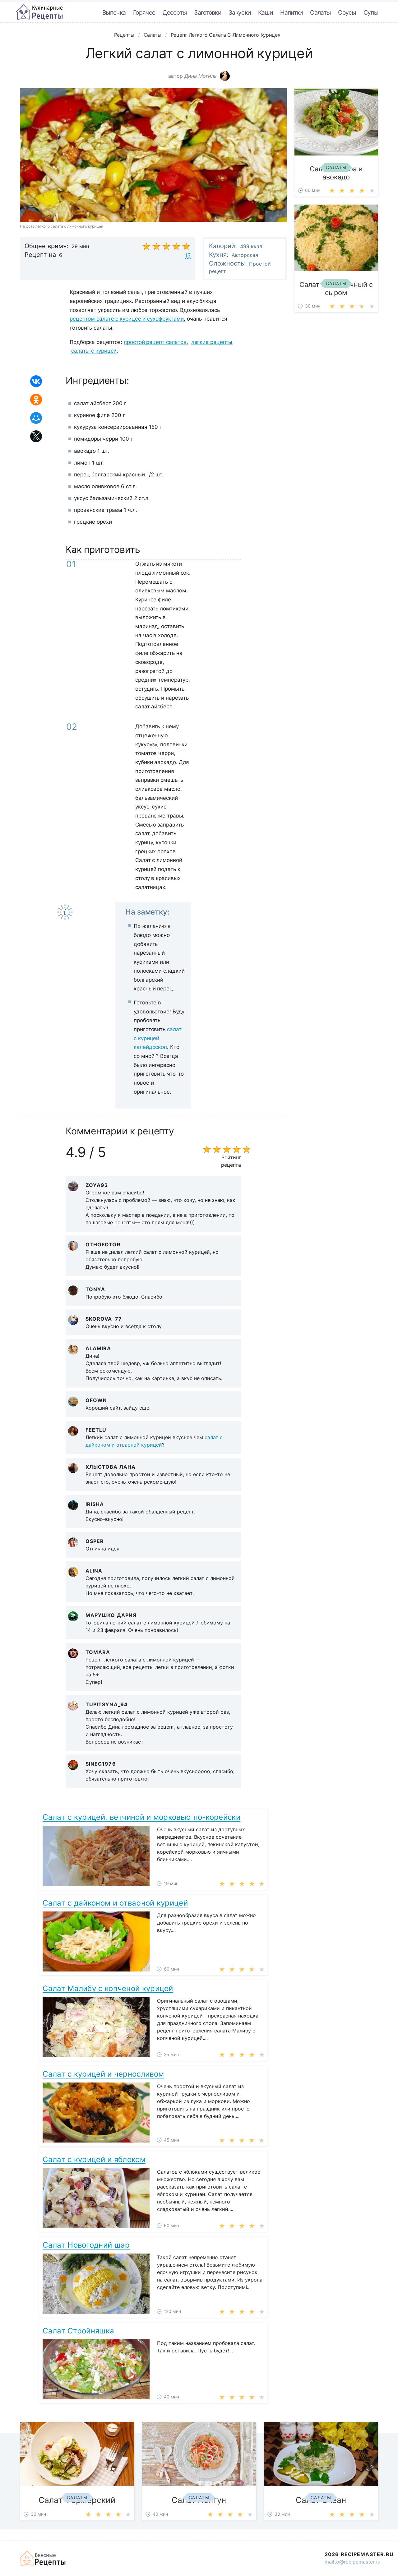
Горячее (144, 12)
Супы (371, 12)
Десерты (175, 12)
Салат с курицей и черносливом (103, 2074)
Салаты (320, 12)
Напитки (291, 12)
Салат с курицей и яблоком (94, 2159)
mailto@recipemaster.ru (352, 2562)
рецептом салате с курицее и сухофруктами (127, 319)
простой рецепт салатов (155, 342)
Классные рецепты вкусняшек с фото (39, 12)
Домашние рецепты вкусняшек (43, 2558)
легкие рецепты (212, 342)
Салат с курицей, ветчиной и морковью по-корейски (141, 1817)
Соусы (347, 12)
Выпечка (114, 12)
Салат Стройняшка (78, 2331)
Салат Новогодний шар (86, 2245)
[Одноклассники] (36, 400)
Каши (265, 12)
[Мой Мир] (36, 418)
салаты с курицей (94, 351)
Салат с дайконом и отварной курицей (115, 1903)
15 (188, 255)
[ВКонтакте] (36, 381)
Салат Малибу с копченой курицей (108, 1988)
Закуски (240, 12)
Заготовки (208, 12)
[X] (36, 436)
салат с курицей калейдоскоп (157, 1038)
